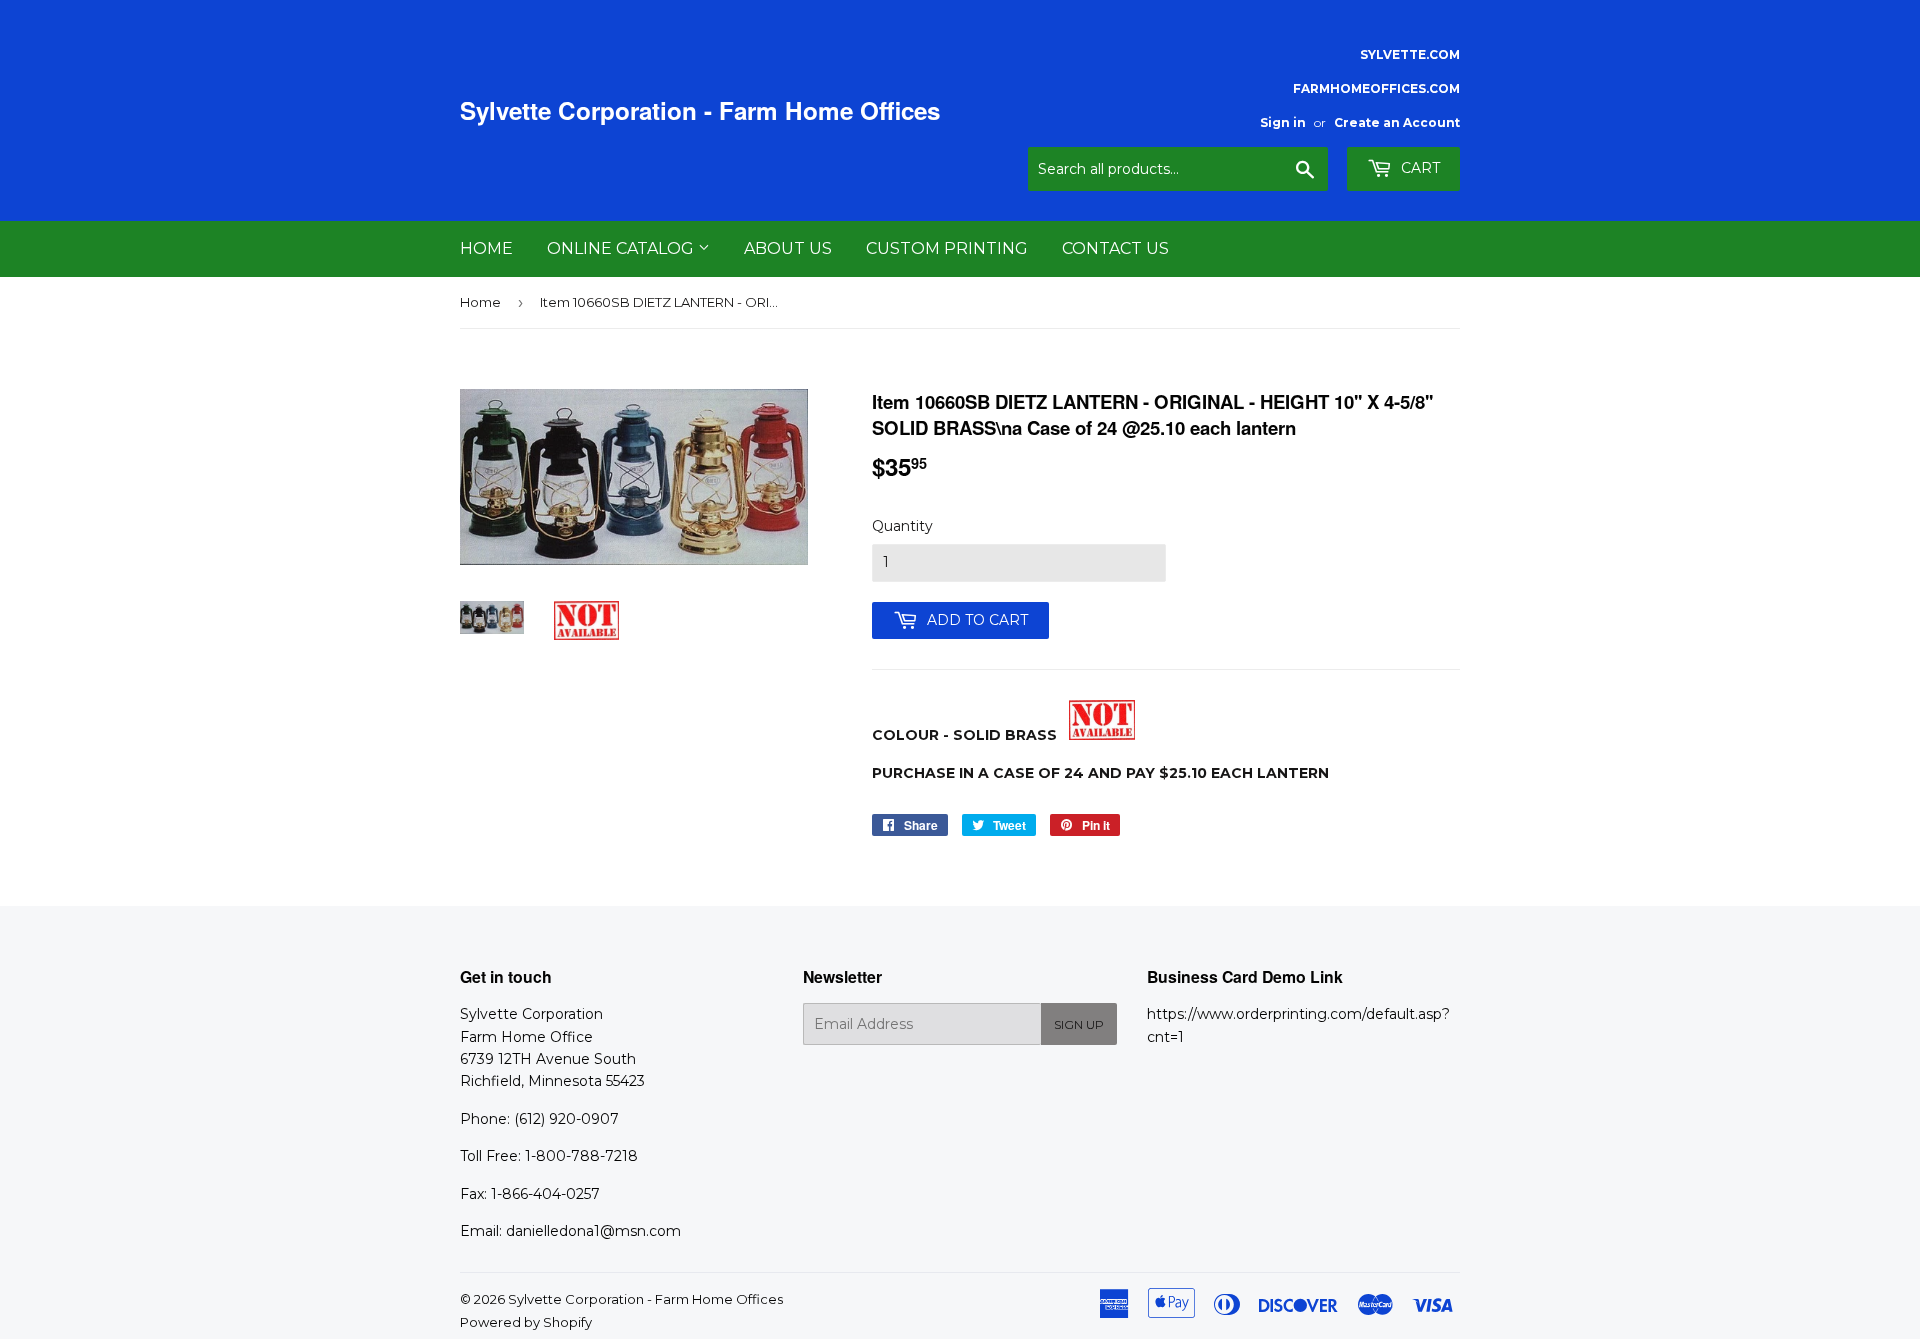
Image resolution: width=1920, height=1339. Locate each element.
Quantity (902, 526)
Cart (1418, 168)
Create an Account (1397, 122)
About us (788, 248)
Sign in (1283, 122)
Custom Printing (947, 248)
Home (486, 248)
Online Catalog (622, 248)
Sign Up (1079, 1024)
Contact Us (1115, 248)
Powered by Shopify (526, 1322)
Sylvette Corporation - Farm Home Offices (700, 110)
